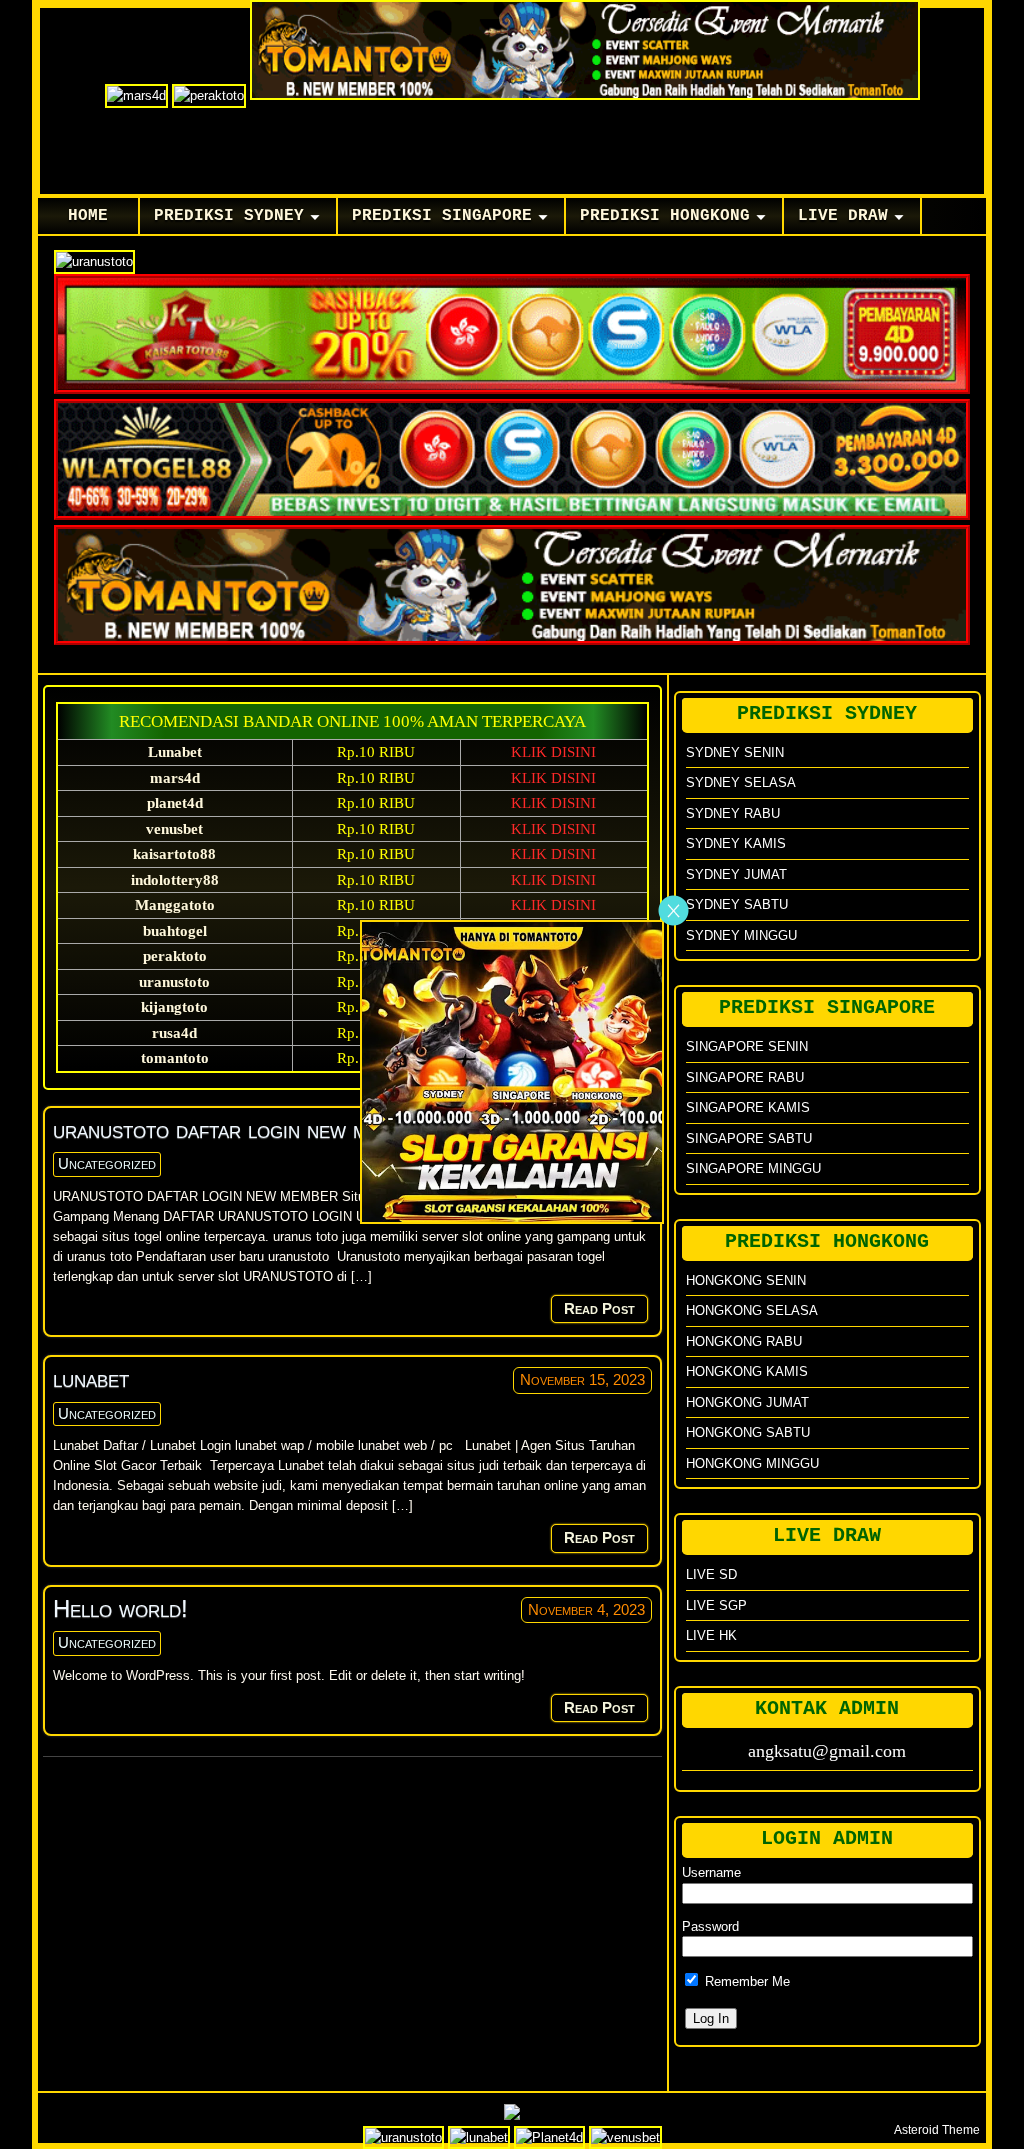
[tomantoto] (512, 1219)
